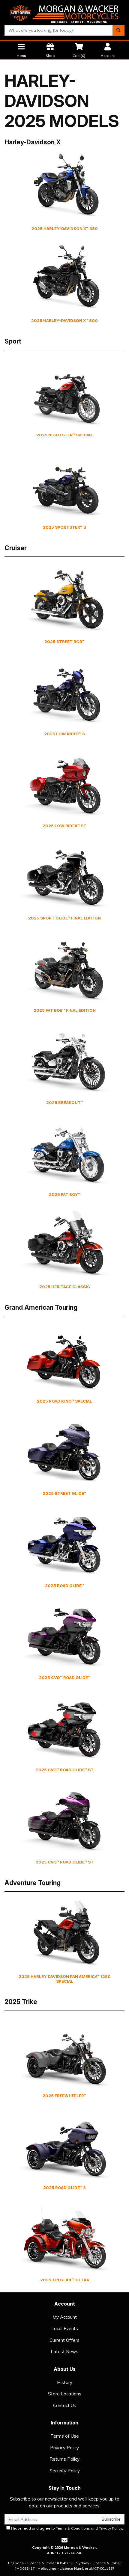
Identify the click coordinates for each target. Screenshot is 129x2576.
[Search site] (118, 30)
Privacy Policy (64, 2448)
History (65, 2382)
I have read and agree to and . (67, 2528)
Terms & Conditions (73, 2528)
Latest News (64, 2352)
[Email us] (64, 2540)
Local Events (65, 2328)
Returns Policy (64, 2459)
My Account (65, 2317)
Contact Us (65, 2405)
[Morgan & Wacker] (64, 12)
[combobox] (59, 30)
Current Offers (64, 2340)
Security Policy (65, 2471)
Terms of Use (65, 2436)
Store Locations (65, 2394)
